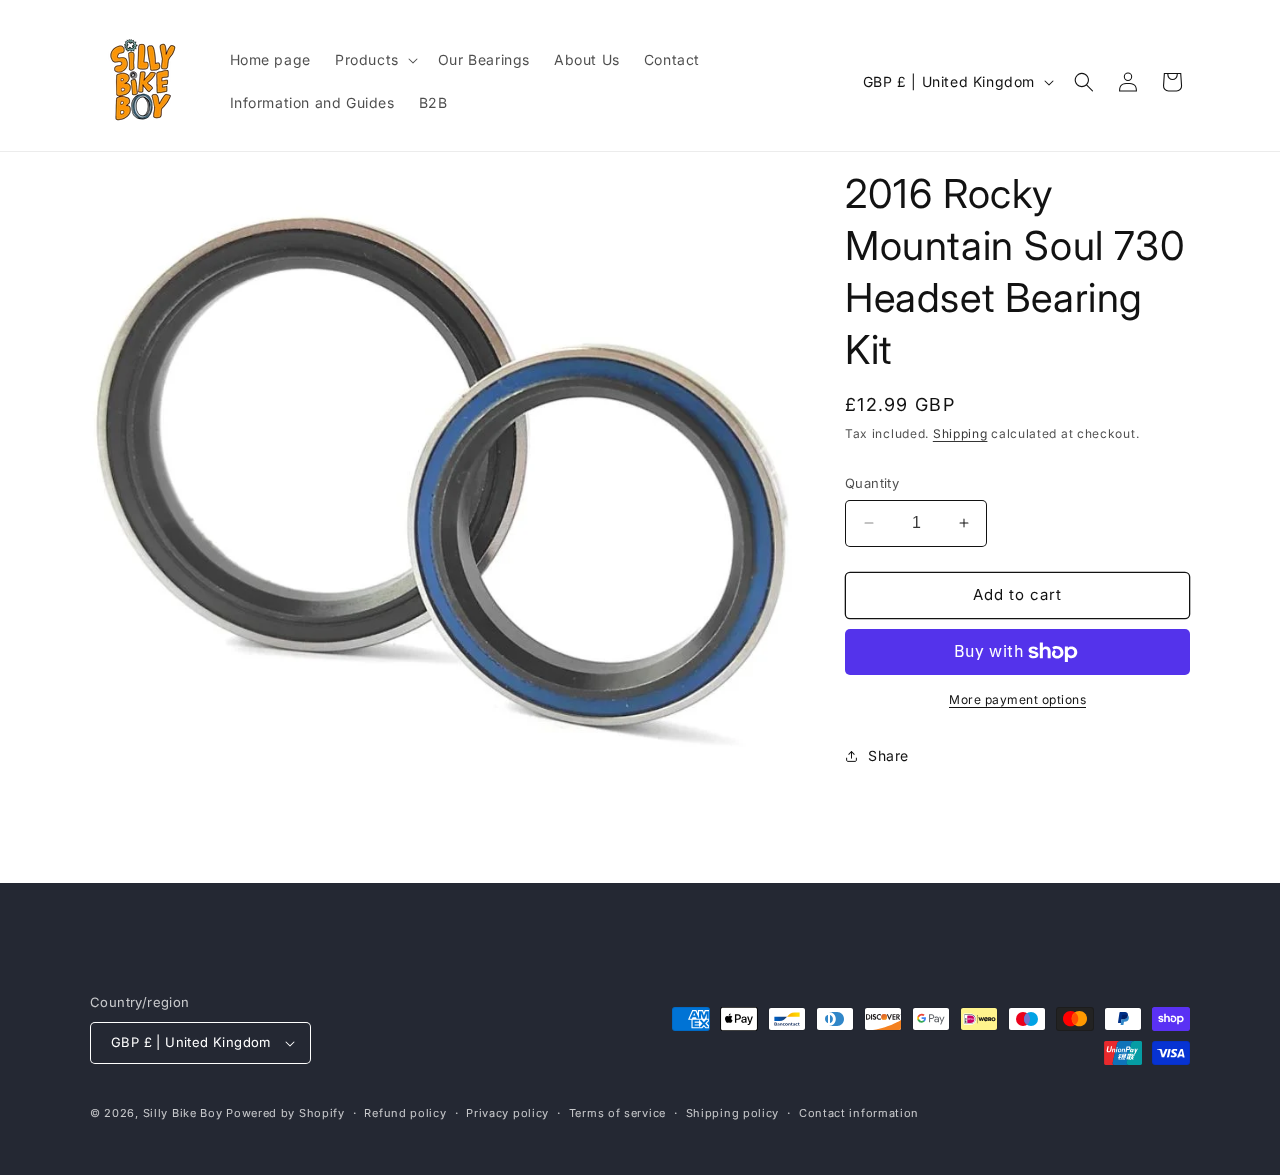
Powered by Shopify (285, 1113)
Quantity (872, 483)
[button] (374, 60)
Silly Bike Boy (183, 1113)
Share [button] (888, 755)
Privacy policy (507, 1113)
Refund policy (405, 1113)
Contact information (859, 1113)
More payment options (1017, 699)
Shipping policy (733, 1113)
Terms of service (617, 1113)
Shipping (960, 433)
